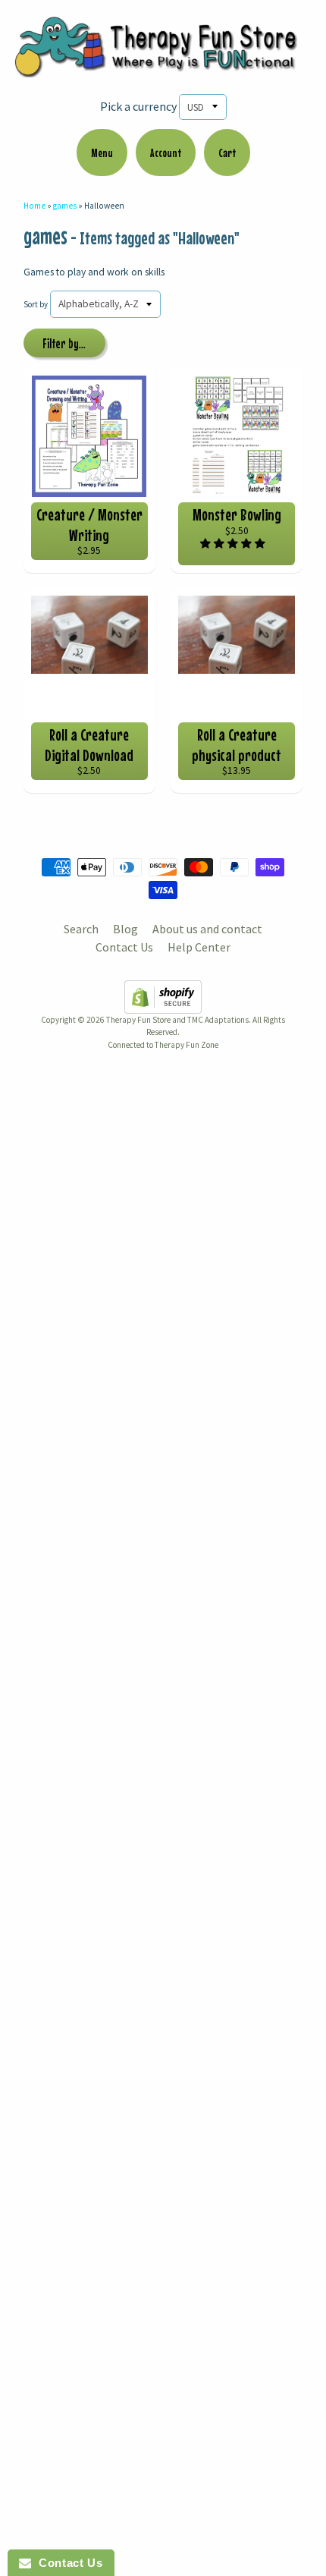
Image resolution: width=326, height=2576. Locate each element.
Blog (125, 929)
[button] (234, 544)
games (65, 206)
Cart (227, 153)
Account (166, 153)
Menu (102, 153)
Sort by (36, 304)
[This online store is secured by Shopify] (163, 1005)
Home (34, 206)
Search (81, 929)
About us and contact (207, 929)
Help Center (199, 947)
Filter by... (64, 344)
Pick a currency (138, 106)
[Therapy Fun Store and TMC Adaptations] (163, 68)
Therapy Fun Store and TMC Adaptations (177, 1020)
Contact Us (124, 947)
